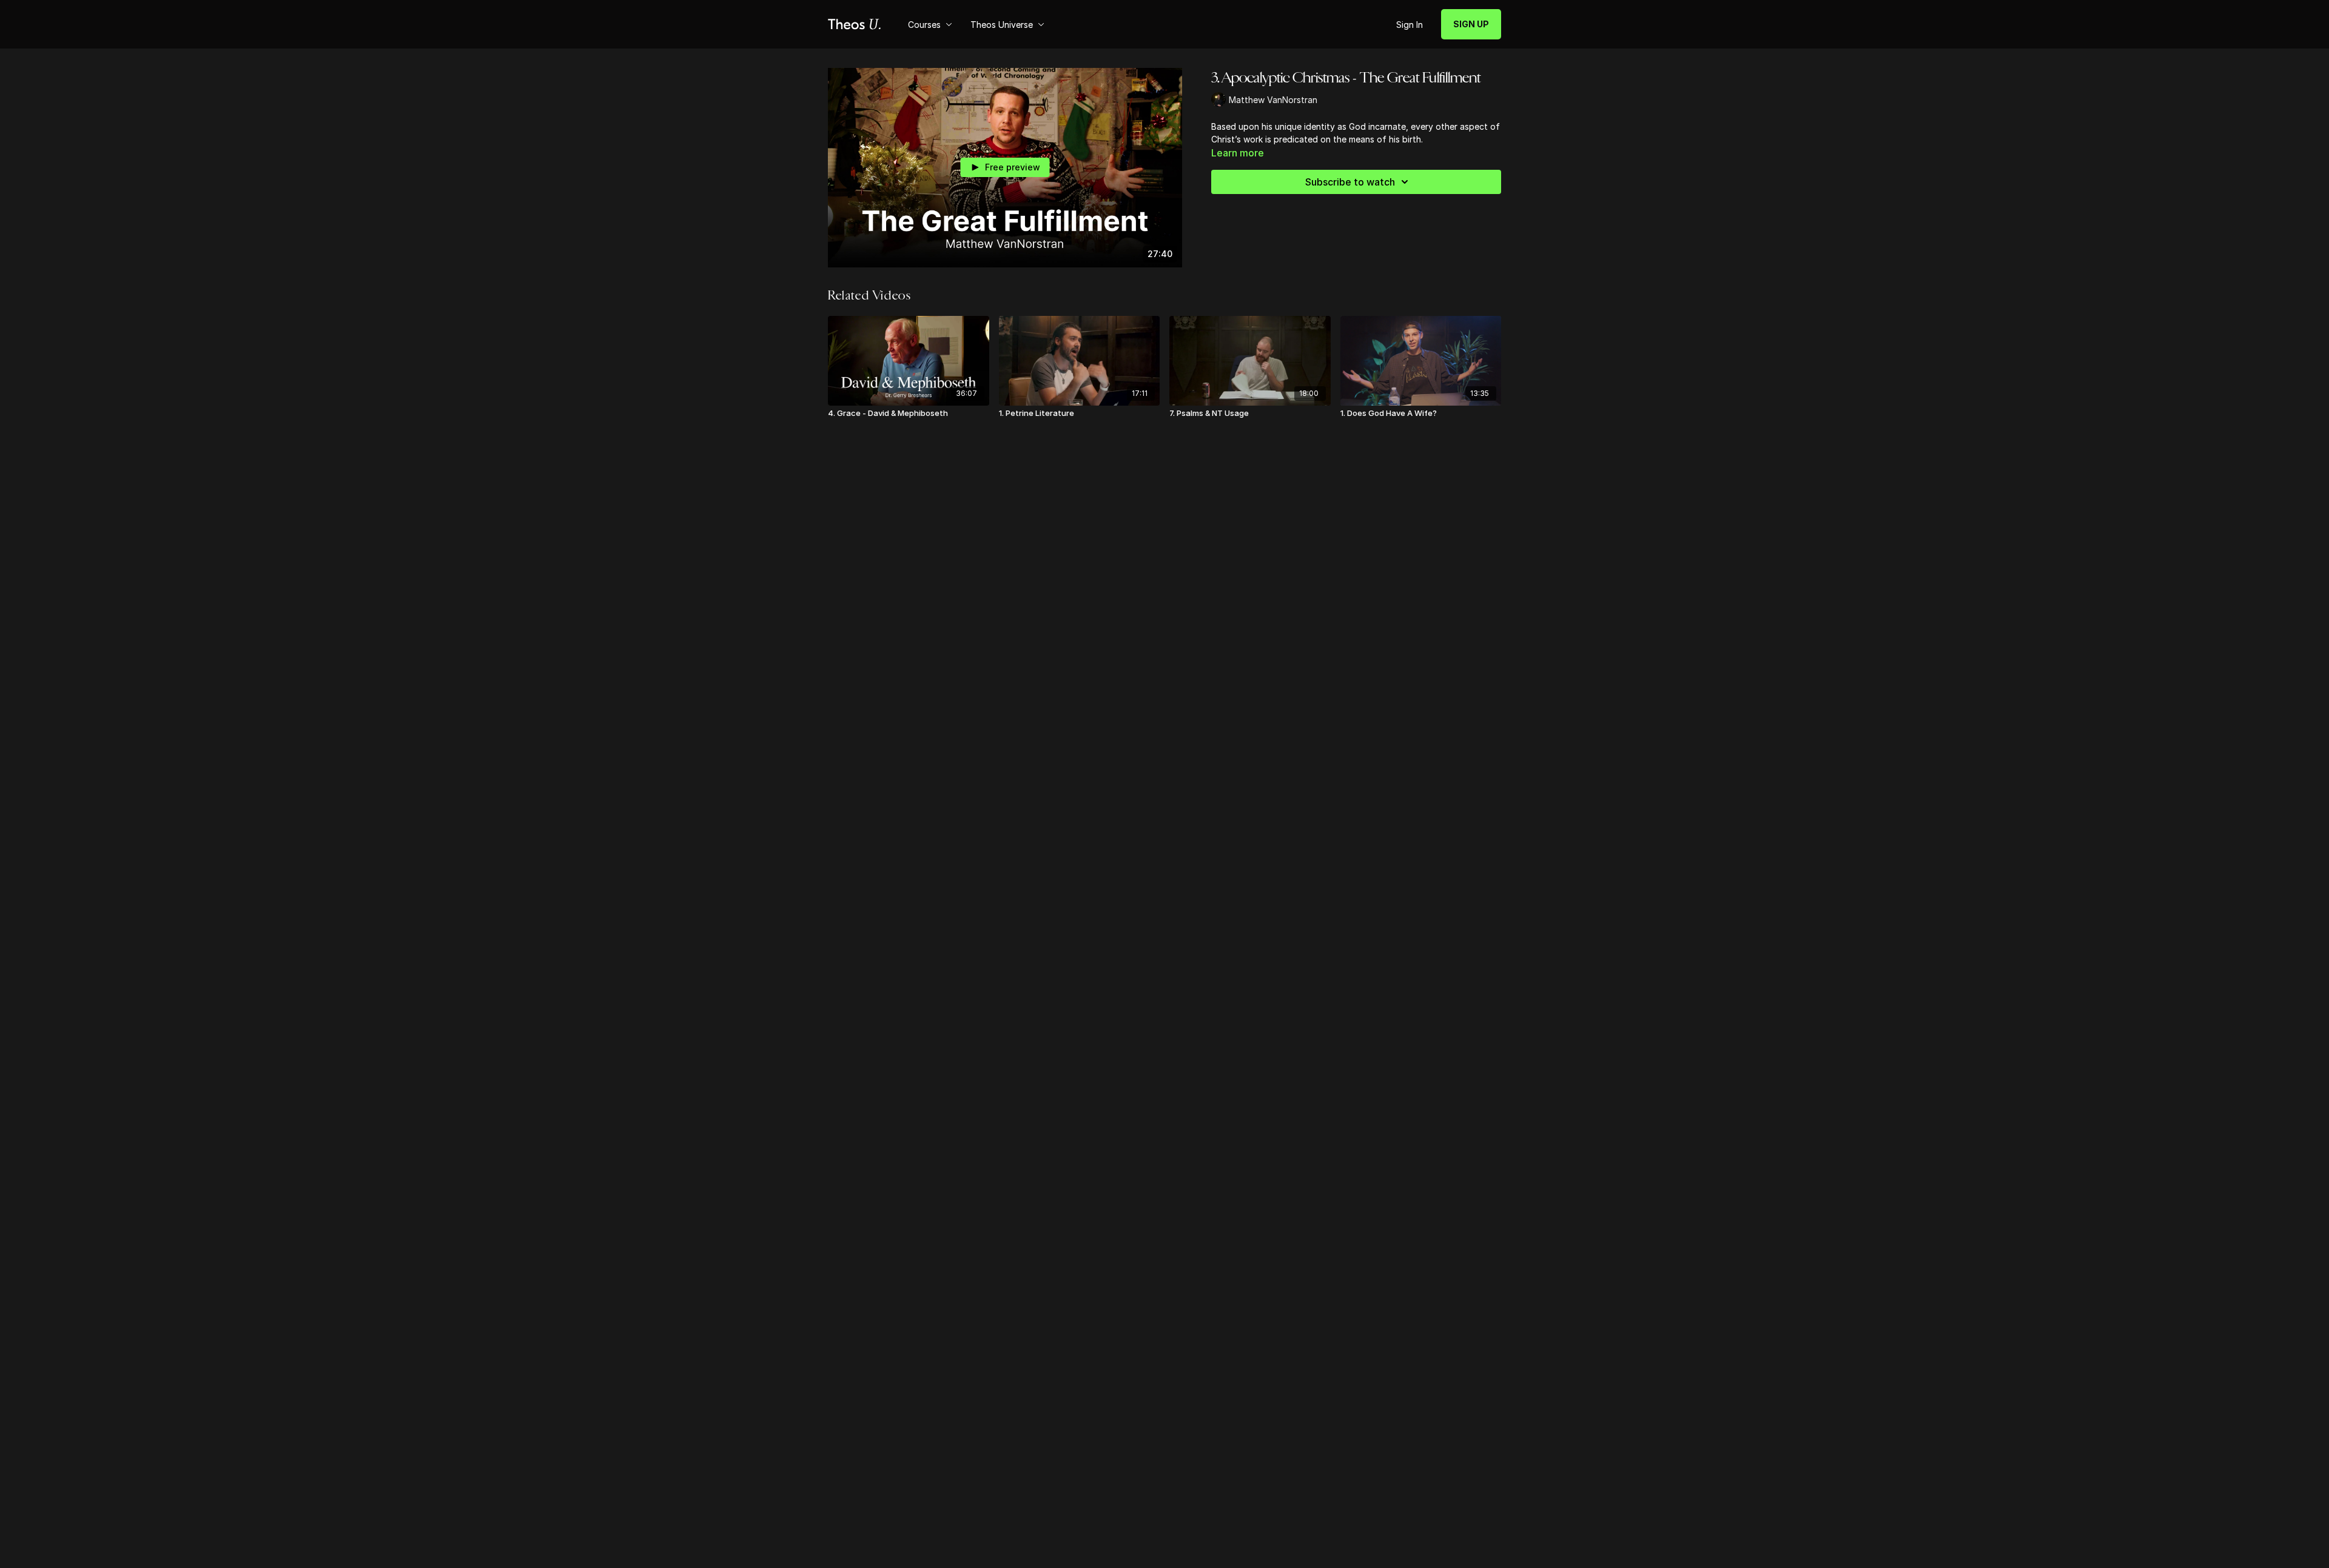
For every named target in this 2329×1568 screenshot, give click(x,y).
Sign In (1410, 25)
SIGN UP (1471, 24)
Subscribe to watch (1350, 182)
